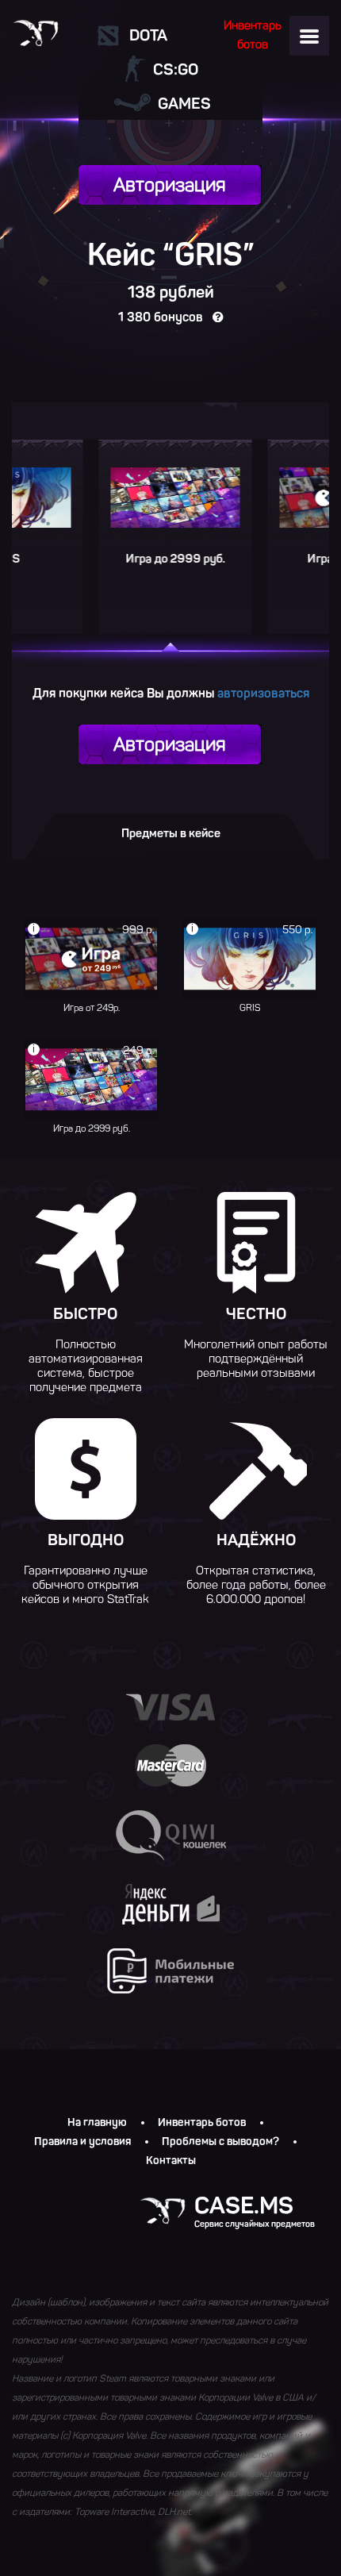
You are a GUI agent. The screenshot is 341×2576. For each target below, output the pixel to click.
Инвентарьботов (253, 35)
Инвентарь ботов (202, 2123)
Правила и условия (82, 2142)
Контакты (171, 2161)
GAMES (184, 103)
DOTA (148, 35)
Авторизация (170, 185)
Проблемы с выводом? (220, 2142)
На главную (97, 2123)
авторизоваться (263, 693)
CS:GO (176, 69)
